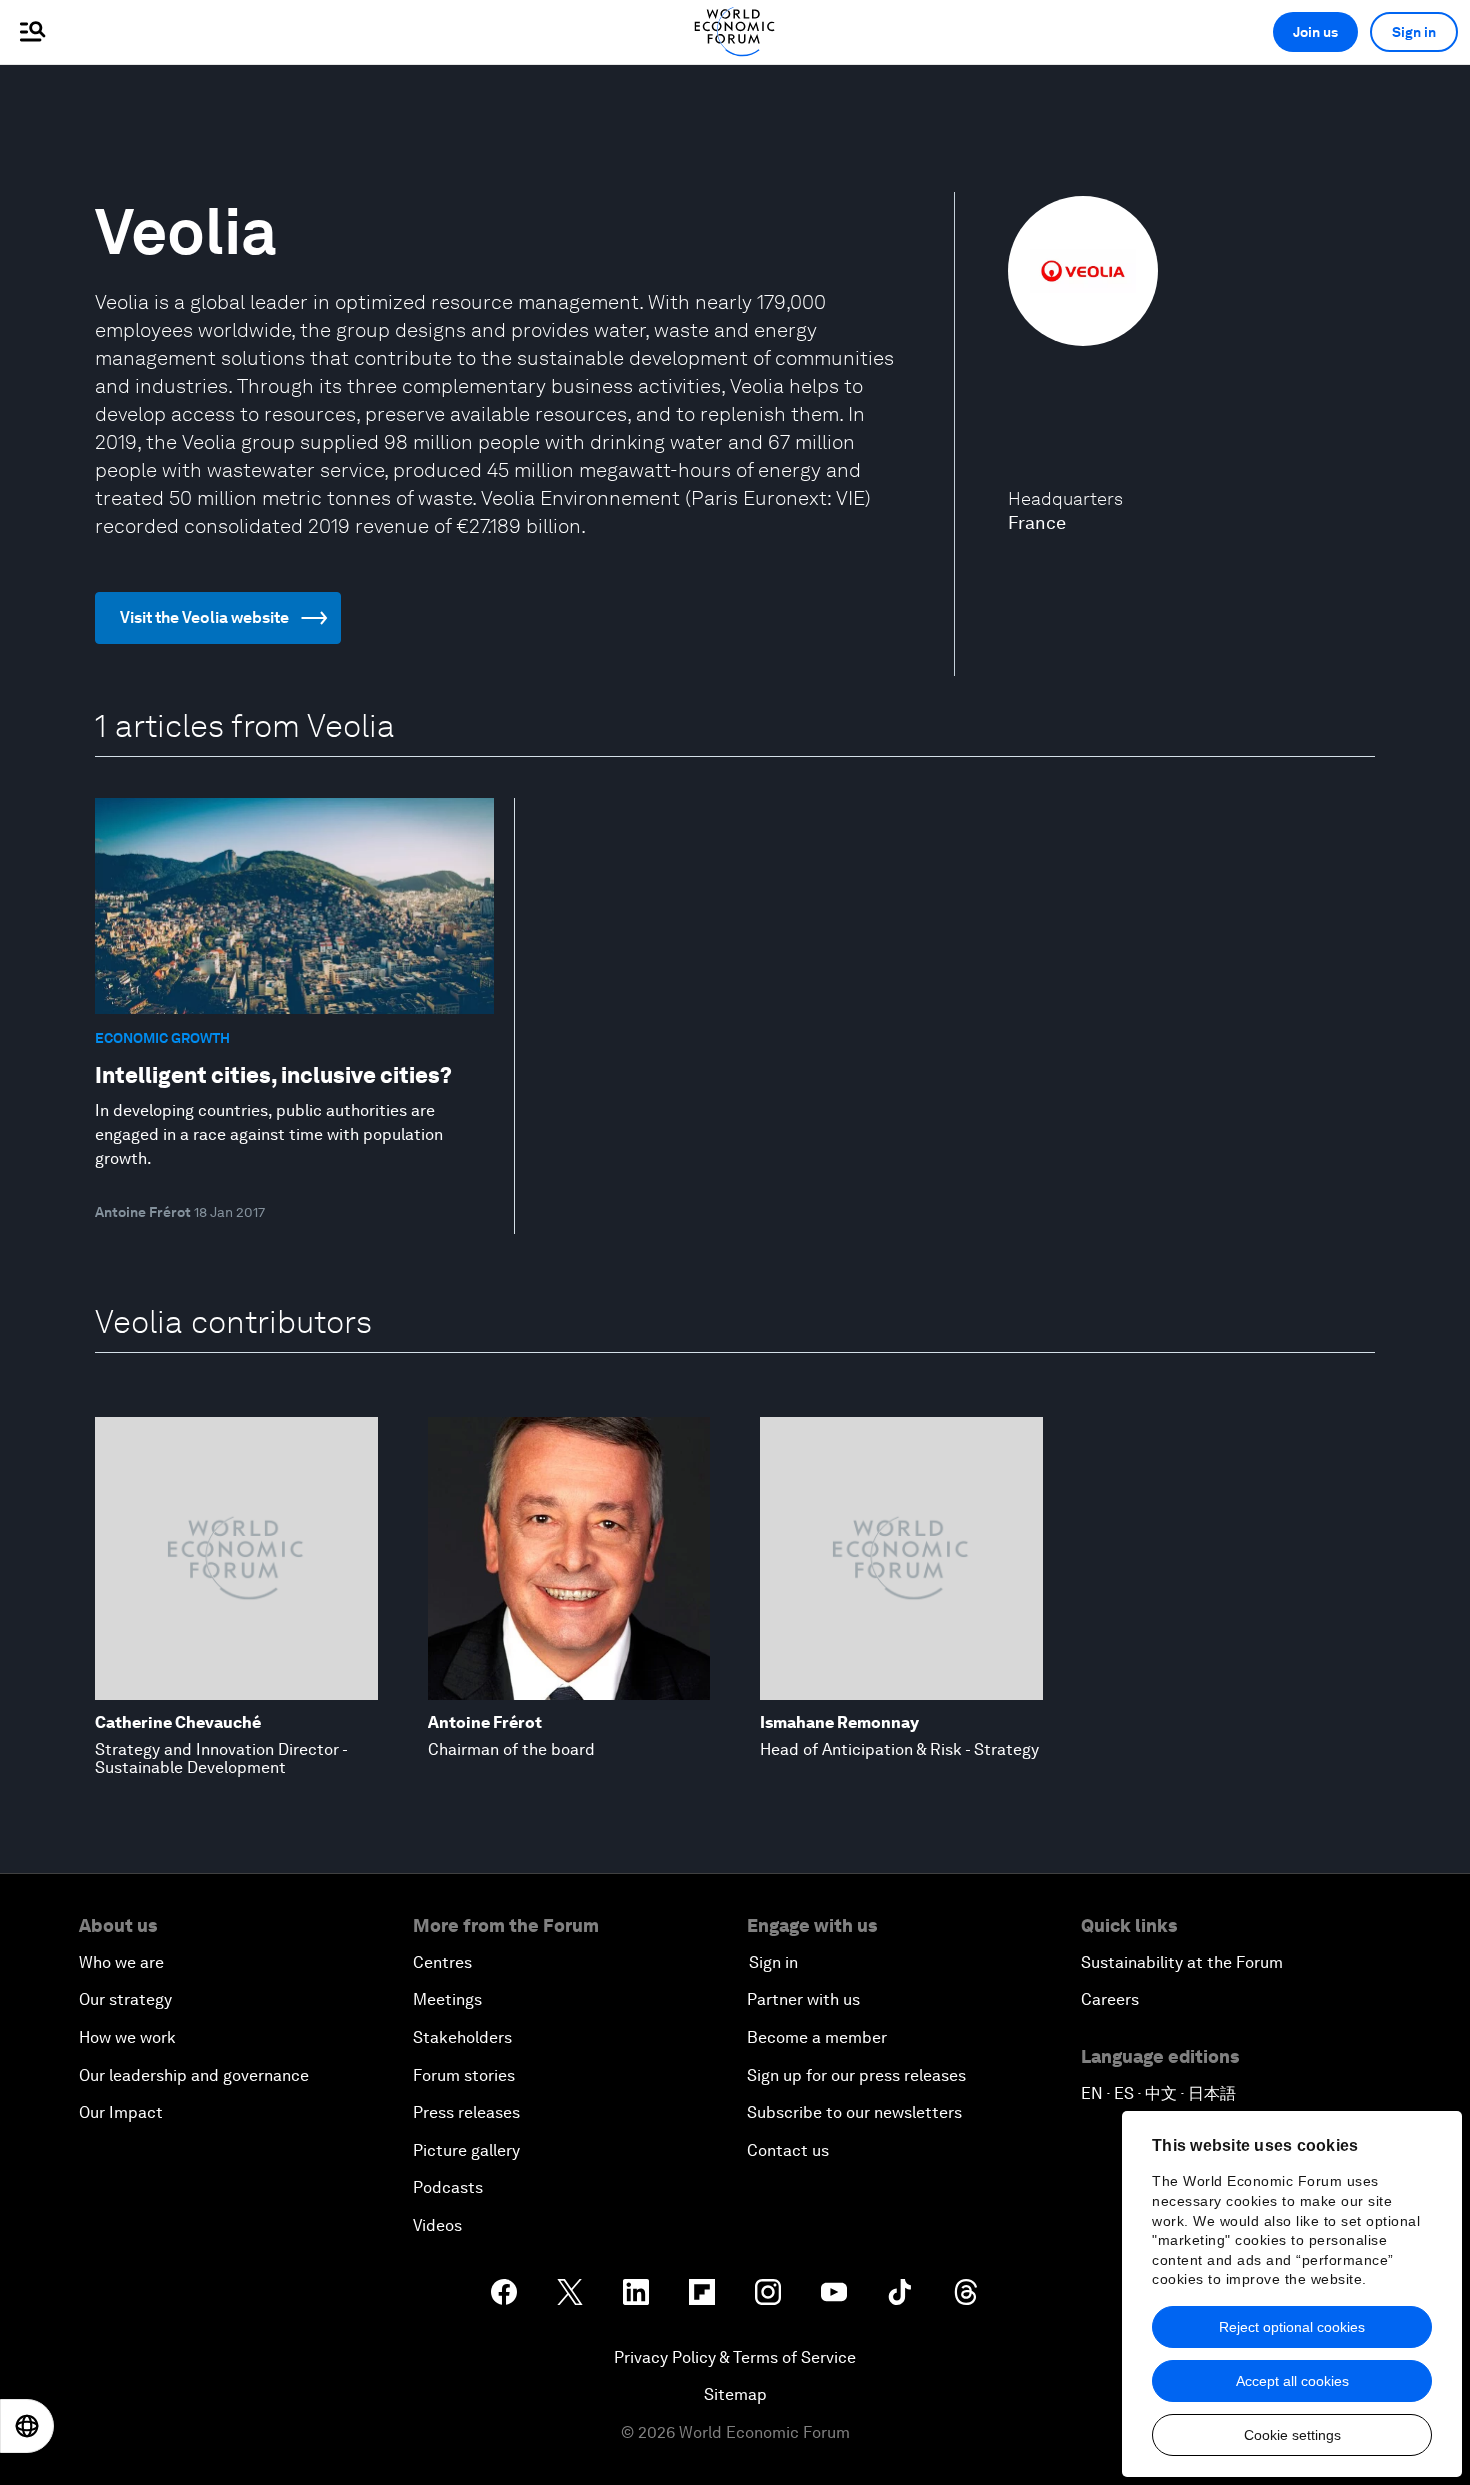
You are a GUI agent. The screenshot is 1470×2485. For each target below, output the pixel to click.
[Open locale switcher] (27, 2426)
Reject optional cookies (1292, 2327)
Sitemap (735, 2394)
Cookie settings (1292, 2435)
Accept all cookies (1292, 2381)
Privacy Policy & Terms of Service (735, 2357)
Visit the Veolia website (204, 617)
